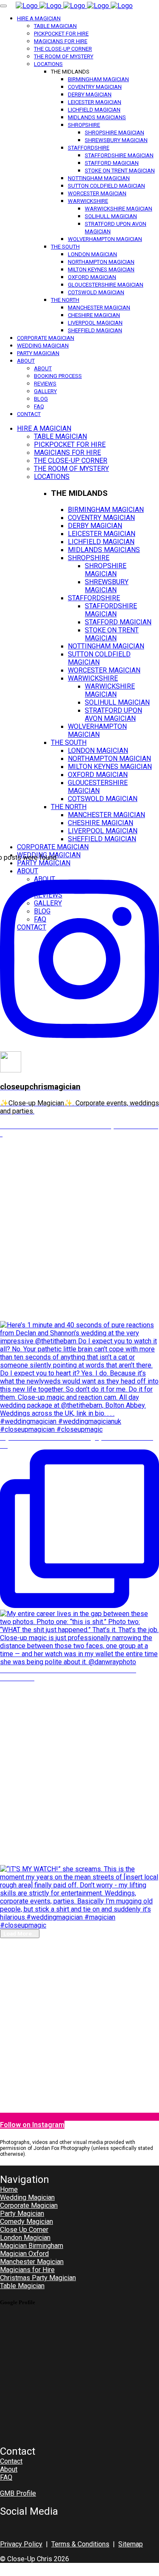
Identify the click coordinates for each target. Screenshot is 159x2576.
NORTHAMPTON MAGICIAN (101, 262)
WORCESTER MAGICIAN (97, 193)
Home (9, 2189)
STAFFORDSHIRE (89, 148)
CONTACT (29, 414)
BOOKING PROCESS (58, 376)
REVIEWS (45, 384)
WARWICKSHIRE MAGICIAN (119, 209)
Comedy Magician (26, 2222)
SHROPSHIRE (84, 125)
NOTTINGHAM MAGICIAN (99, 178)
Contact (11, 2461)
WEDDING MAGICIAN (43, 346)
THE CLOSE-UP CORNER (63, 49)
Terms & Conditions (80, 2544)
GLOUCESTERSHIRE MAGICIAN (106, 285)
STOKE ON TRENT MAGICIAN (120, 171)
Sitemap (131, 2544)
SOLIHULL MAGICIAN (111, 216)
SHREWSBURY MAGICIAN (116, 140)
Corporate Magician (29, 2205)
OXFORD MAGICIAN (92, 277)
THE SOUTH (65, 247)
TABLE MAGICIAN (55, 26)
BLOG (41, 399)
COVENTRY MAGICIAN (95, 87)
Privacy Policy (21, 2544)
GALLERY (45, 391)
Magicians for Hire (27, 2270)
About (9, 2469)
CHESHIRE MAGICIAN (94, 315)
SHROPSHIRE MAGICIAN (114, 133)
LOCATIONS (48, 64)
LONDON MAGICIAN (92, 254)
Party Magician (22, 2214)
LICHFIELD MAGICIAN (94, 110)
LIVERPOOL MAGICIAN (95, 323)
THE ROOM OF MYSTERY (64, 56)
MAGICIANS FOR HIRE (61, 41)
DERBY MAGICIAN (90, 94)
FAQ (39, 406)
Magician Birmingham (32, 2246)
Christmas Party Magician (38, 2278)
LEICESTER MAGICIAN (95, 102)
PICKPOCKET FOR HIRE (61, 34)
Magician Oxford (24, 2254)
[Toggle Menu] (3, 6)
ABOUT (26, 361)
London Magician (25, 2238)
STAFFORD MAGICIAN (112, 163)
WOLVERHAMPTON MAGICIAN (105, 239)
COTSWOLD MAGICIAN (96, 292)
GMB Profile (18, 2493)
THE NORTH (65, 300)
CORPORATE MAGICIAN (46, 338)
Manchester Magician (32, 2262)
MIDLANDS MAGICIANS (97, 117)
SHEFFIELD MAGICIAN (95, 330)
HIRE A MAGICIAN (39, 18)
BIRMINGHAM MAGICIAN (98, 79)
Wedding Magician (27, 2197)
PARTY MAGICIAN (38, 353)
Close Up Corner (24, 2230)
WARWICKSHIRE (88, 201)
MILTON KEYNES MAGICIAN (101, 269)
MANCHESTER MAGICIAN (99, 308)
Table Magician (22, 2286)
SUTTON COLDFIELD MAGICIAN (106, 186)
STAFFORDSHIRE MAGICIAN (119, 155)
